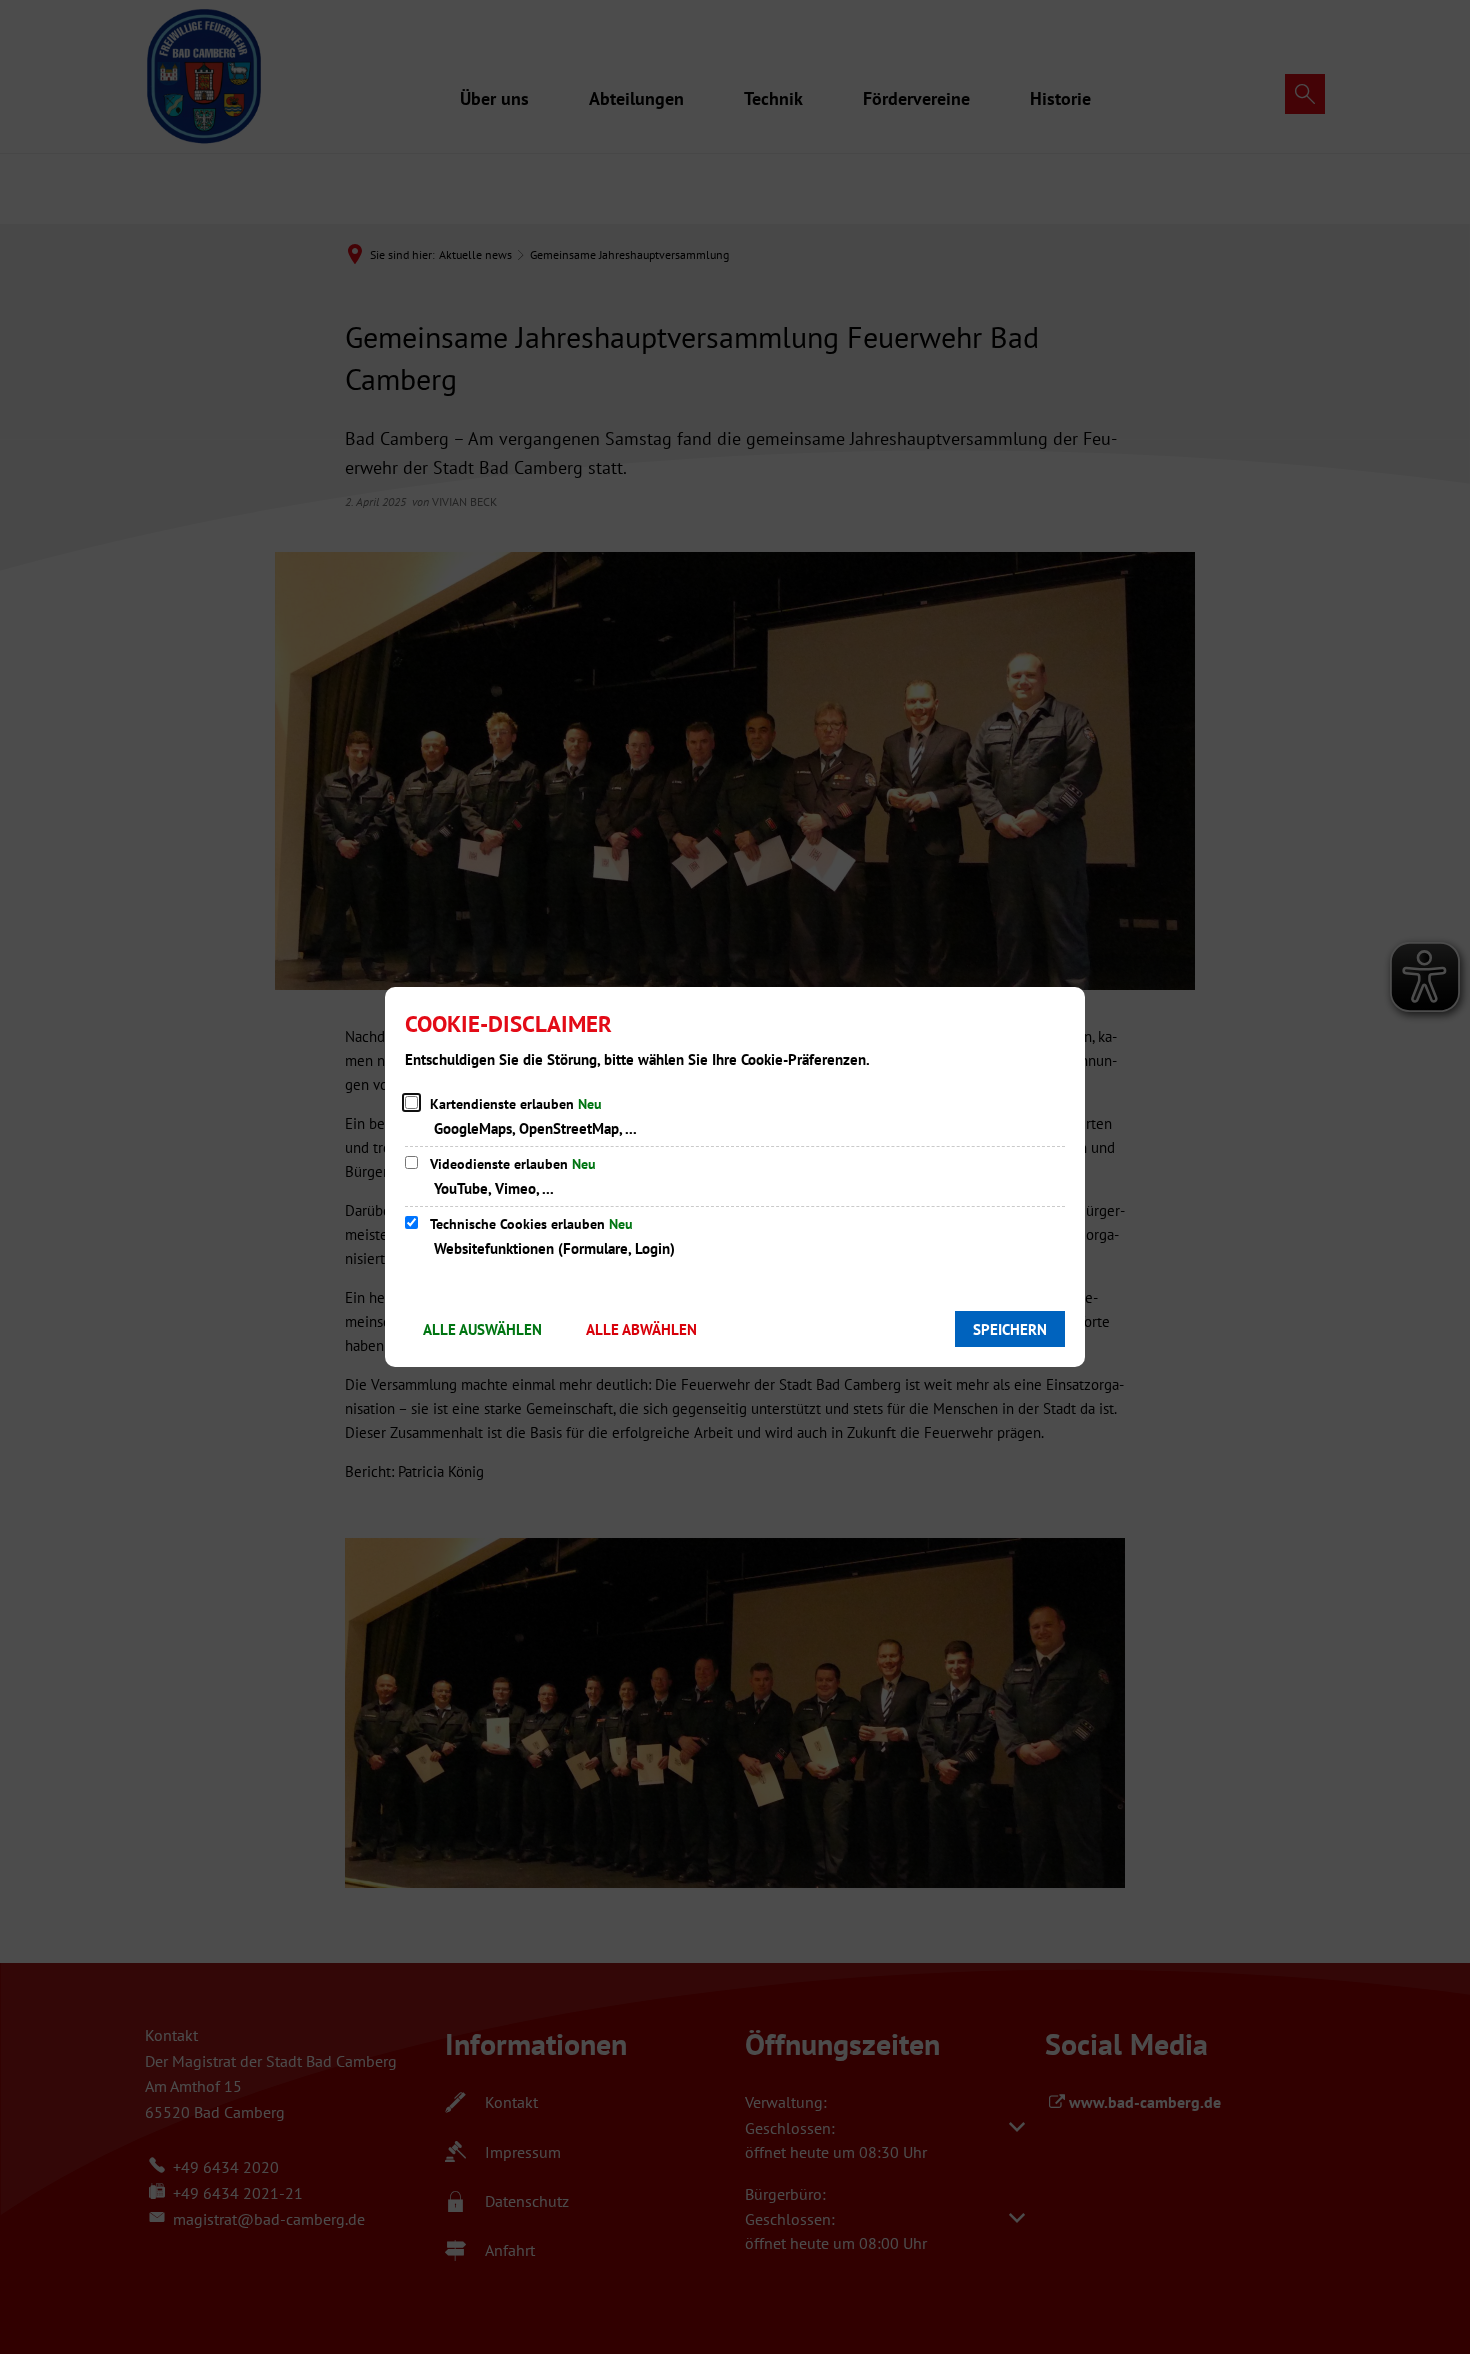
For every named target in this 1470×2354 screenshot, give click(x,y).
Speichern (1010, 1329)
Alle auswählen (482, 1329)
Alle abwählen (641, 1329)
